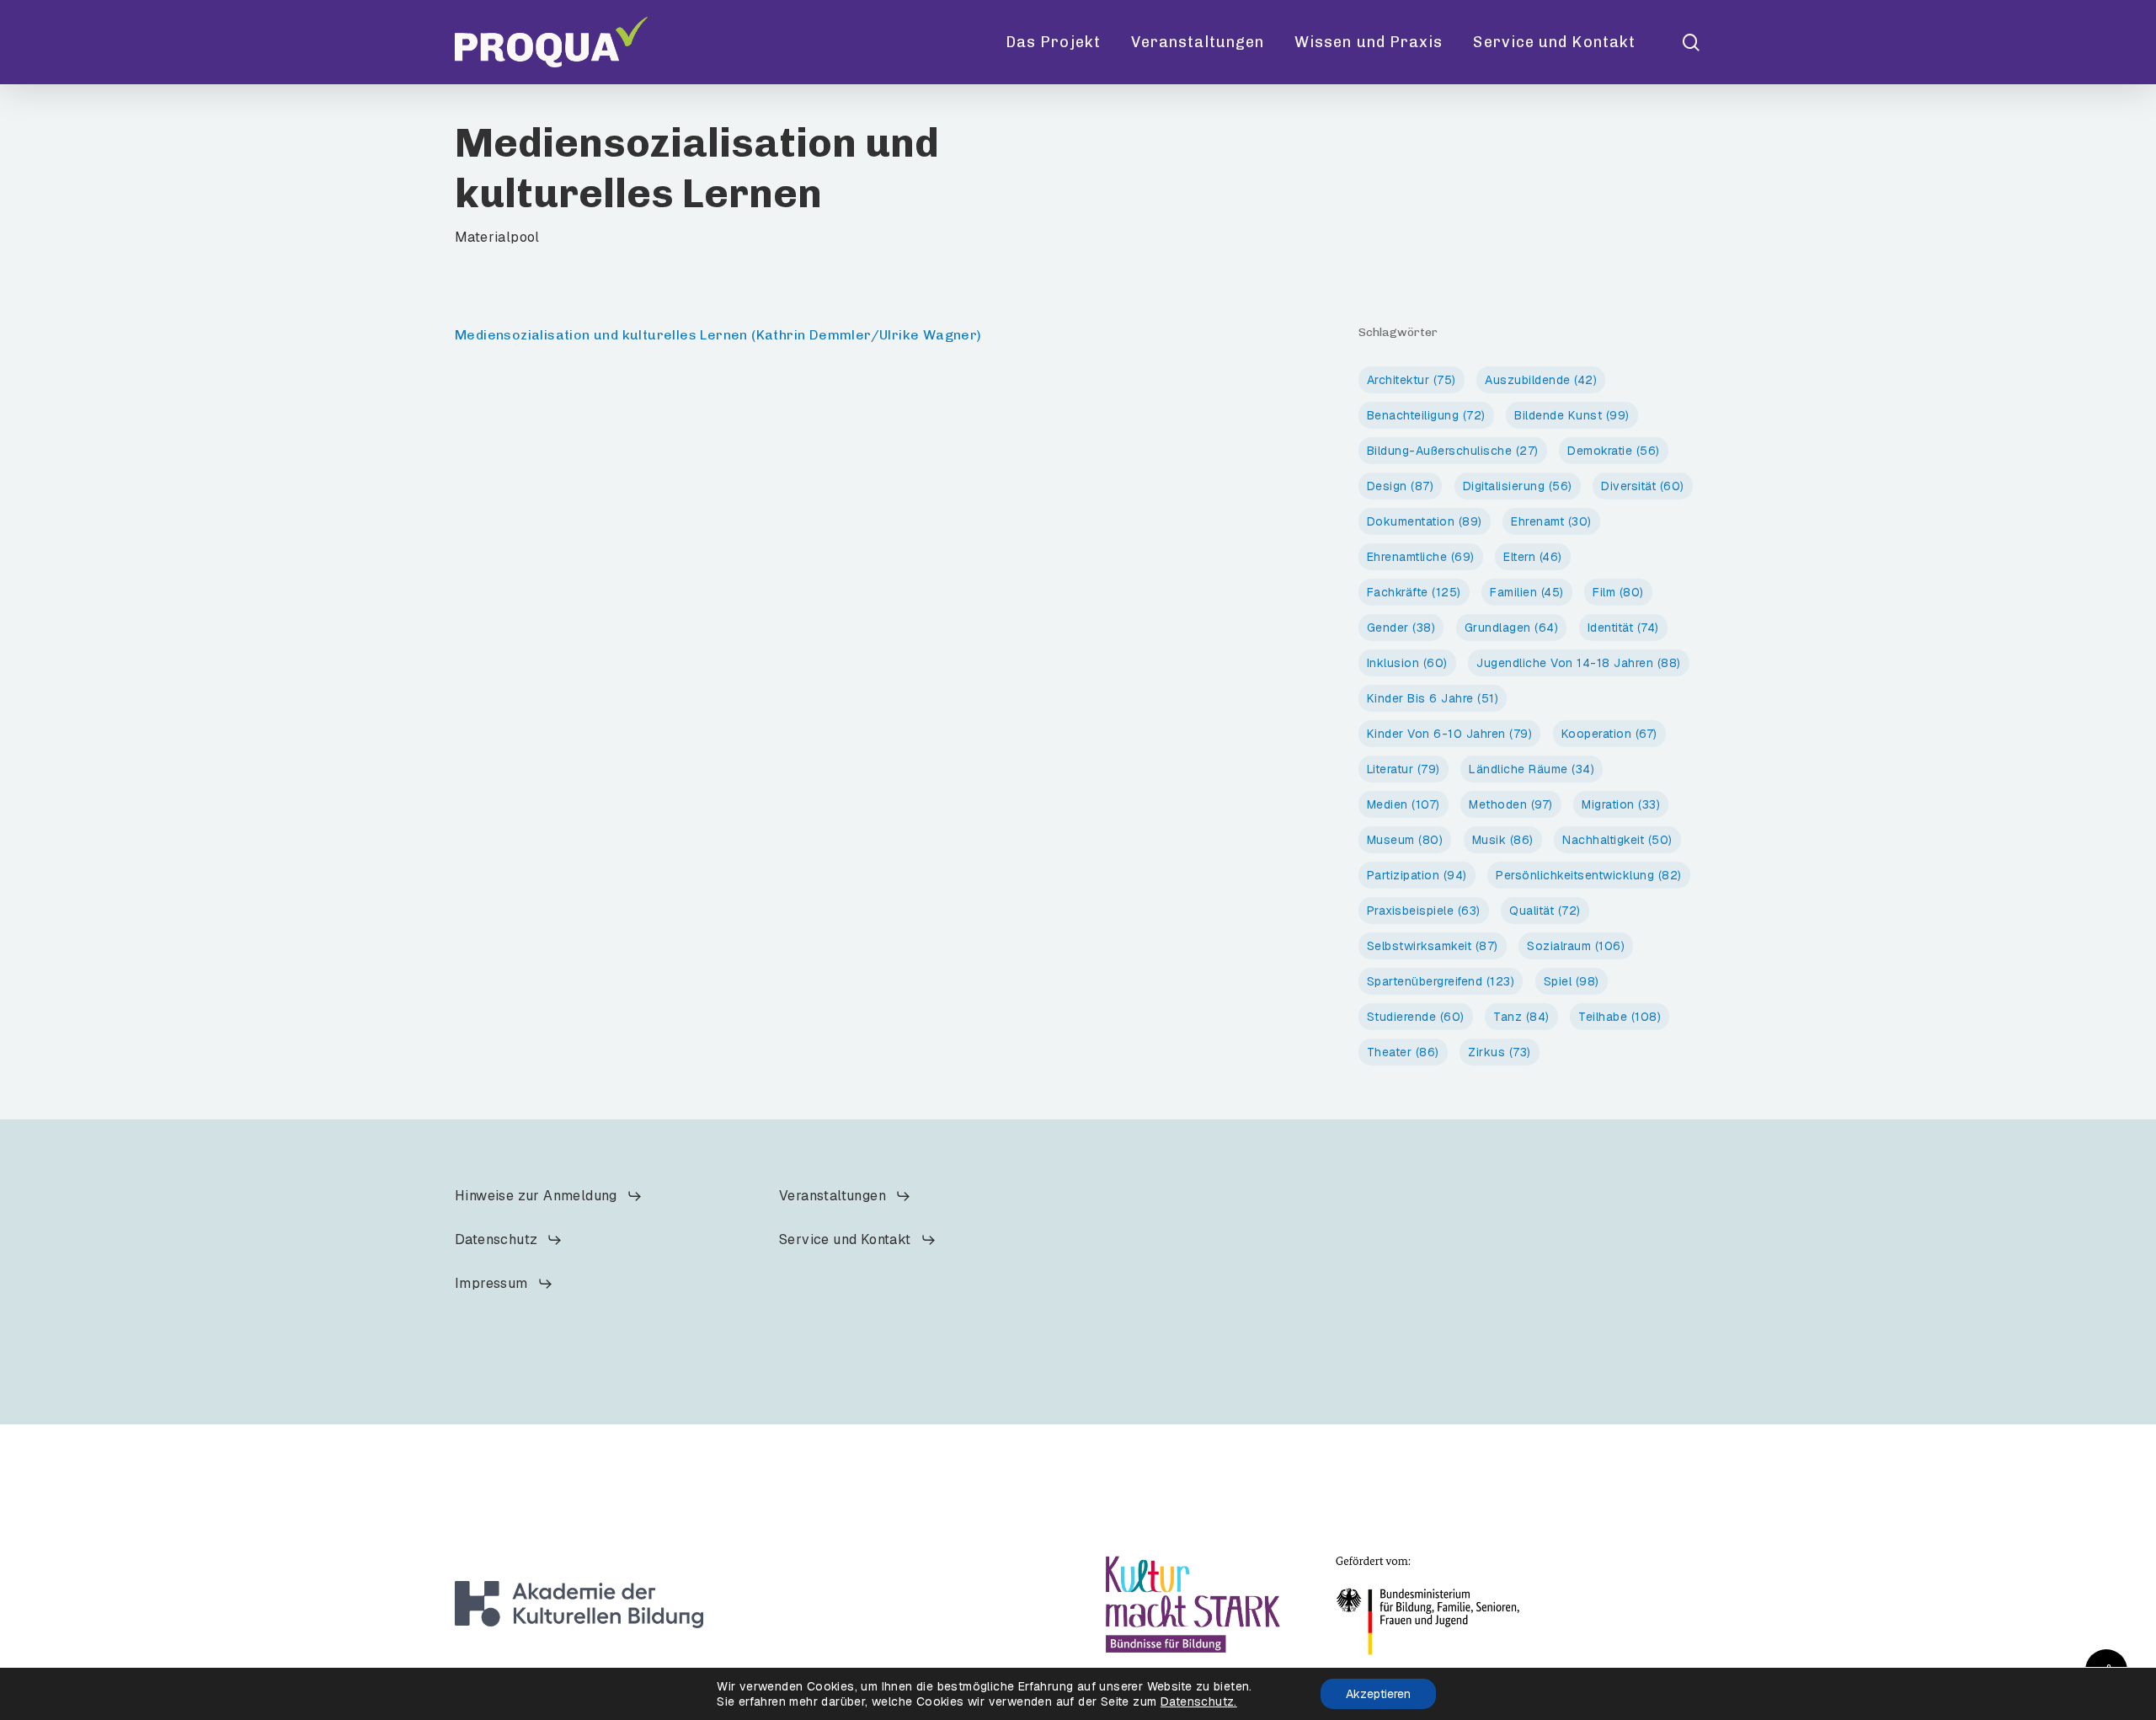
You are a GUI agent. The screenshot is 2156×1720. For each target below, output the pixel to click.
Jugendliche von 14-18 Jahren (1579, 663)
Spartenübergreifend (1441, 981)
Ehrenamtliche (1421, 557)
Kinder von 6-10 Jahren (1450, 734)
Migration (1621, 804)
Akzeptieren (1378, 1694)
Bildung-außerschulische (1453, 451)
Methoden (1511, 804)
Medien (1404, 804)
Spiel (1572, 981)
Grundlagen (1512, 628)
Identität (1623, 628)
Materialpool (497, 237)
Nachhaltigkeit (1617, 840)
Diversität (1643, 486)
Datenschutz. (1199, 1701)
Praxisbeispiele (1424, 911)
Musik (1503, 840)
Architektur (1412, 380)
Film (1618, 592)
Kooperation (1609, 734)
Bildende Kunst (1572, 415)
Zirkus (1500, 1052)
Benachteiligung (1426, 415)
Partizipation (1417, 875)
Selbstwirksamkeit (1433, 946)
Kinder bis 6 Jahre (1433, 698)
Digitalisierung (1518, 486)
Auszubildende (1541, 380)
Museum (1405, 840)
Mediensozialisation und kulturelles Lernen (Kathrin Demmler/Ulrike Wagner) (718, 335)
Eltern (1533, 557)
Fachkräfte (1414, 592)
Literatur (1404, 769)
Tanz (1521, 1017)
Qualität (1545, 911)
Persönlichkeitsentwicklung (1589, 875)
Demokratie (1614, 451)
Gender (1401, 628)
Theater (1403, 1052)
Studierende (1416, 1017)
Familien (1527, 592)
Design (1401, 486)
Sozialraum (1576, 946)
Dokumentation (1425, 521)
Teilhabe (1620, 1017)
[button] (549, 1196)
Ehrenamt (1551, 521)
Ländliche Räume (1532, 769)
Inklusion (1407, 663)
